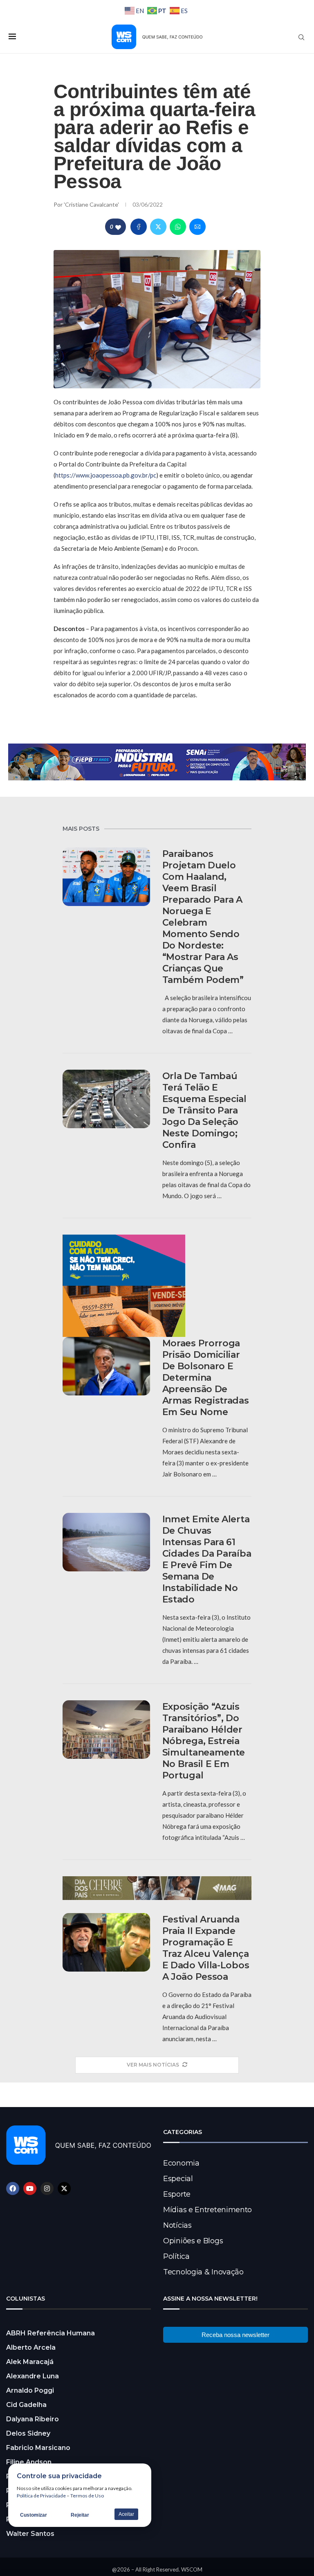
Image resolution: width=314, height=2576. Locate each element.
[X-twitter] (64, 2188)
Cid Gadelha (26, 2405)
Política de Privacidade (41, 2496)
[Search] (301, 37)
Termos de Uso (87, 2496)
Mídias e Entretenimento (207, 2210)
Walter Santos (30, 2534)
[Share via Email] (197, 227)
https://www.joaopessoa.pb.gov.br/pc (106, 475)
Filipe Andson (29, 2462)
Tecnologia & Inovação (203, 2272)
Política (176, 2256)
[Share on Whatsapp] (178, 227)
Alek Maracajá (30, 2362)
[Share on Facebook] (139, 227)
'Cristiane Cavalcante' (92, 204)
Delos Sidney (28, 2433)
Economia (181, 2163)
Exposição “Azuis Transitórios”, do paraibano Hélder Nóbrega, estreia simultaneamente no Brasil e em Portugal (204, 1741)
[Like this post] (118, 227)
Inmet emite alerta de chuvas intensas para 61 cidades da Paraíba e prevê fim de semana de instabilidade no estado (207, 1559)
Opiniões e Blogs (193, 2241)
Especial (178, 2179)
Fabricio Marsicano (38, 2448)
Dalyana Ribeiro (33, 2419)
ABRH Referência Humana (50, 2333)
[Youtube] (30, 2188)
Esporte (177, 2194)
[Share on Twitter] (158, 227)
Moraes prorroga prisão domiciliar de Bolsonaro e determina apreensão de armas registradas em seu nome (206, 1378)
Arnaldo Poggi (30, 2390)
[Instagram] (47, 2188)
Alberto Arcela (31, 2347)
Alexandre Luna (33, 2376)
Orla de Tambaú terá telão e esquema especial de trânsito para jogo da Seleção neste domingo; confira (204, 1110)
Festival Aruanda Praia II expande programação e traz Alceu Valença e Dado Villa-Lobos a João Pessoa (206, 1948)
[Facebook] (13, 2188)
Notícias (177, 2225)
